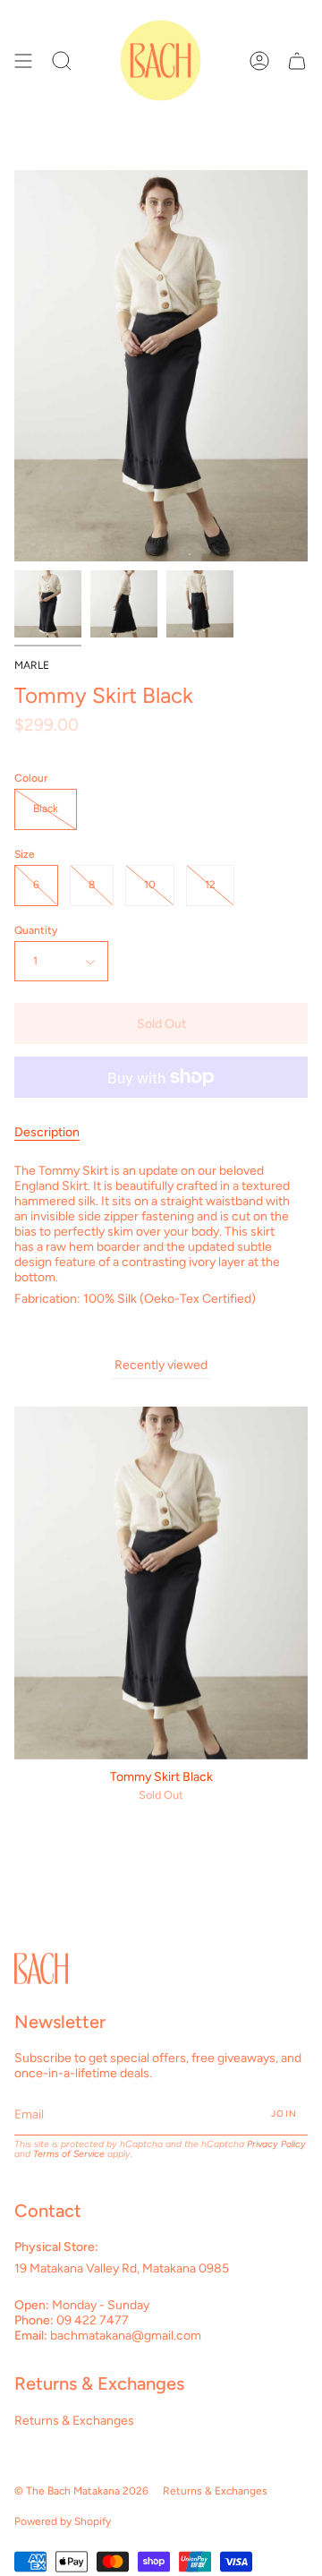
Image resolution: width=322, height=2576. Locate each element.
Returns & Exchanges (74, 2421)
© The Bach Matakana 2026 (81, 2491)
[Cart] (297, 60)
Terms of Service (69, 2154)
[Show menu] (23, 60)
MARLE (32, 665)
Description (47, 1132)
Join (284, 2114)
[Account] (259, 60)
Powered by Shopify (63, 2521)
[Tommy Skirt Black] (48, 604)
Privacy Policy (276, 2144)
